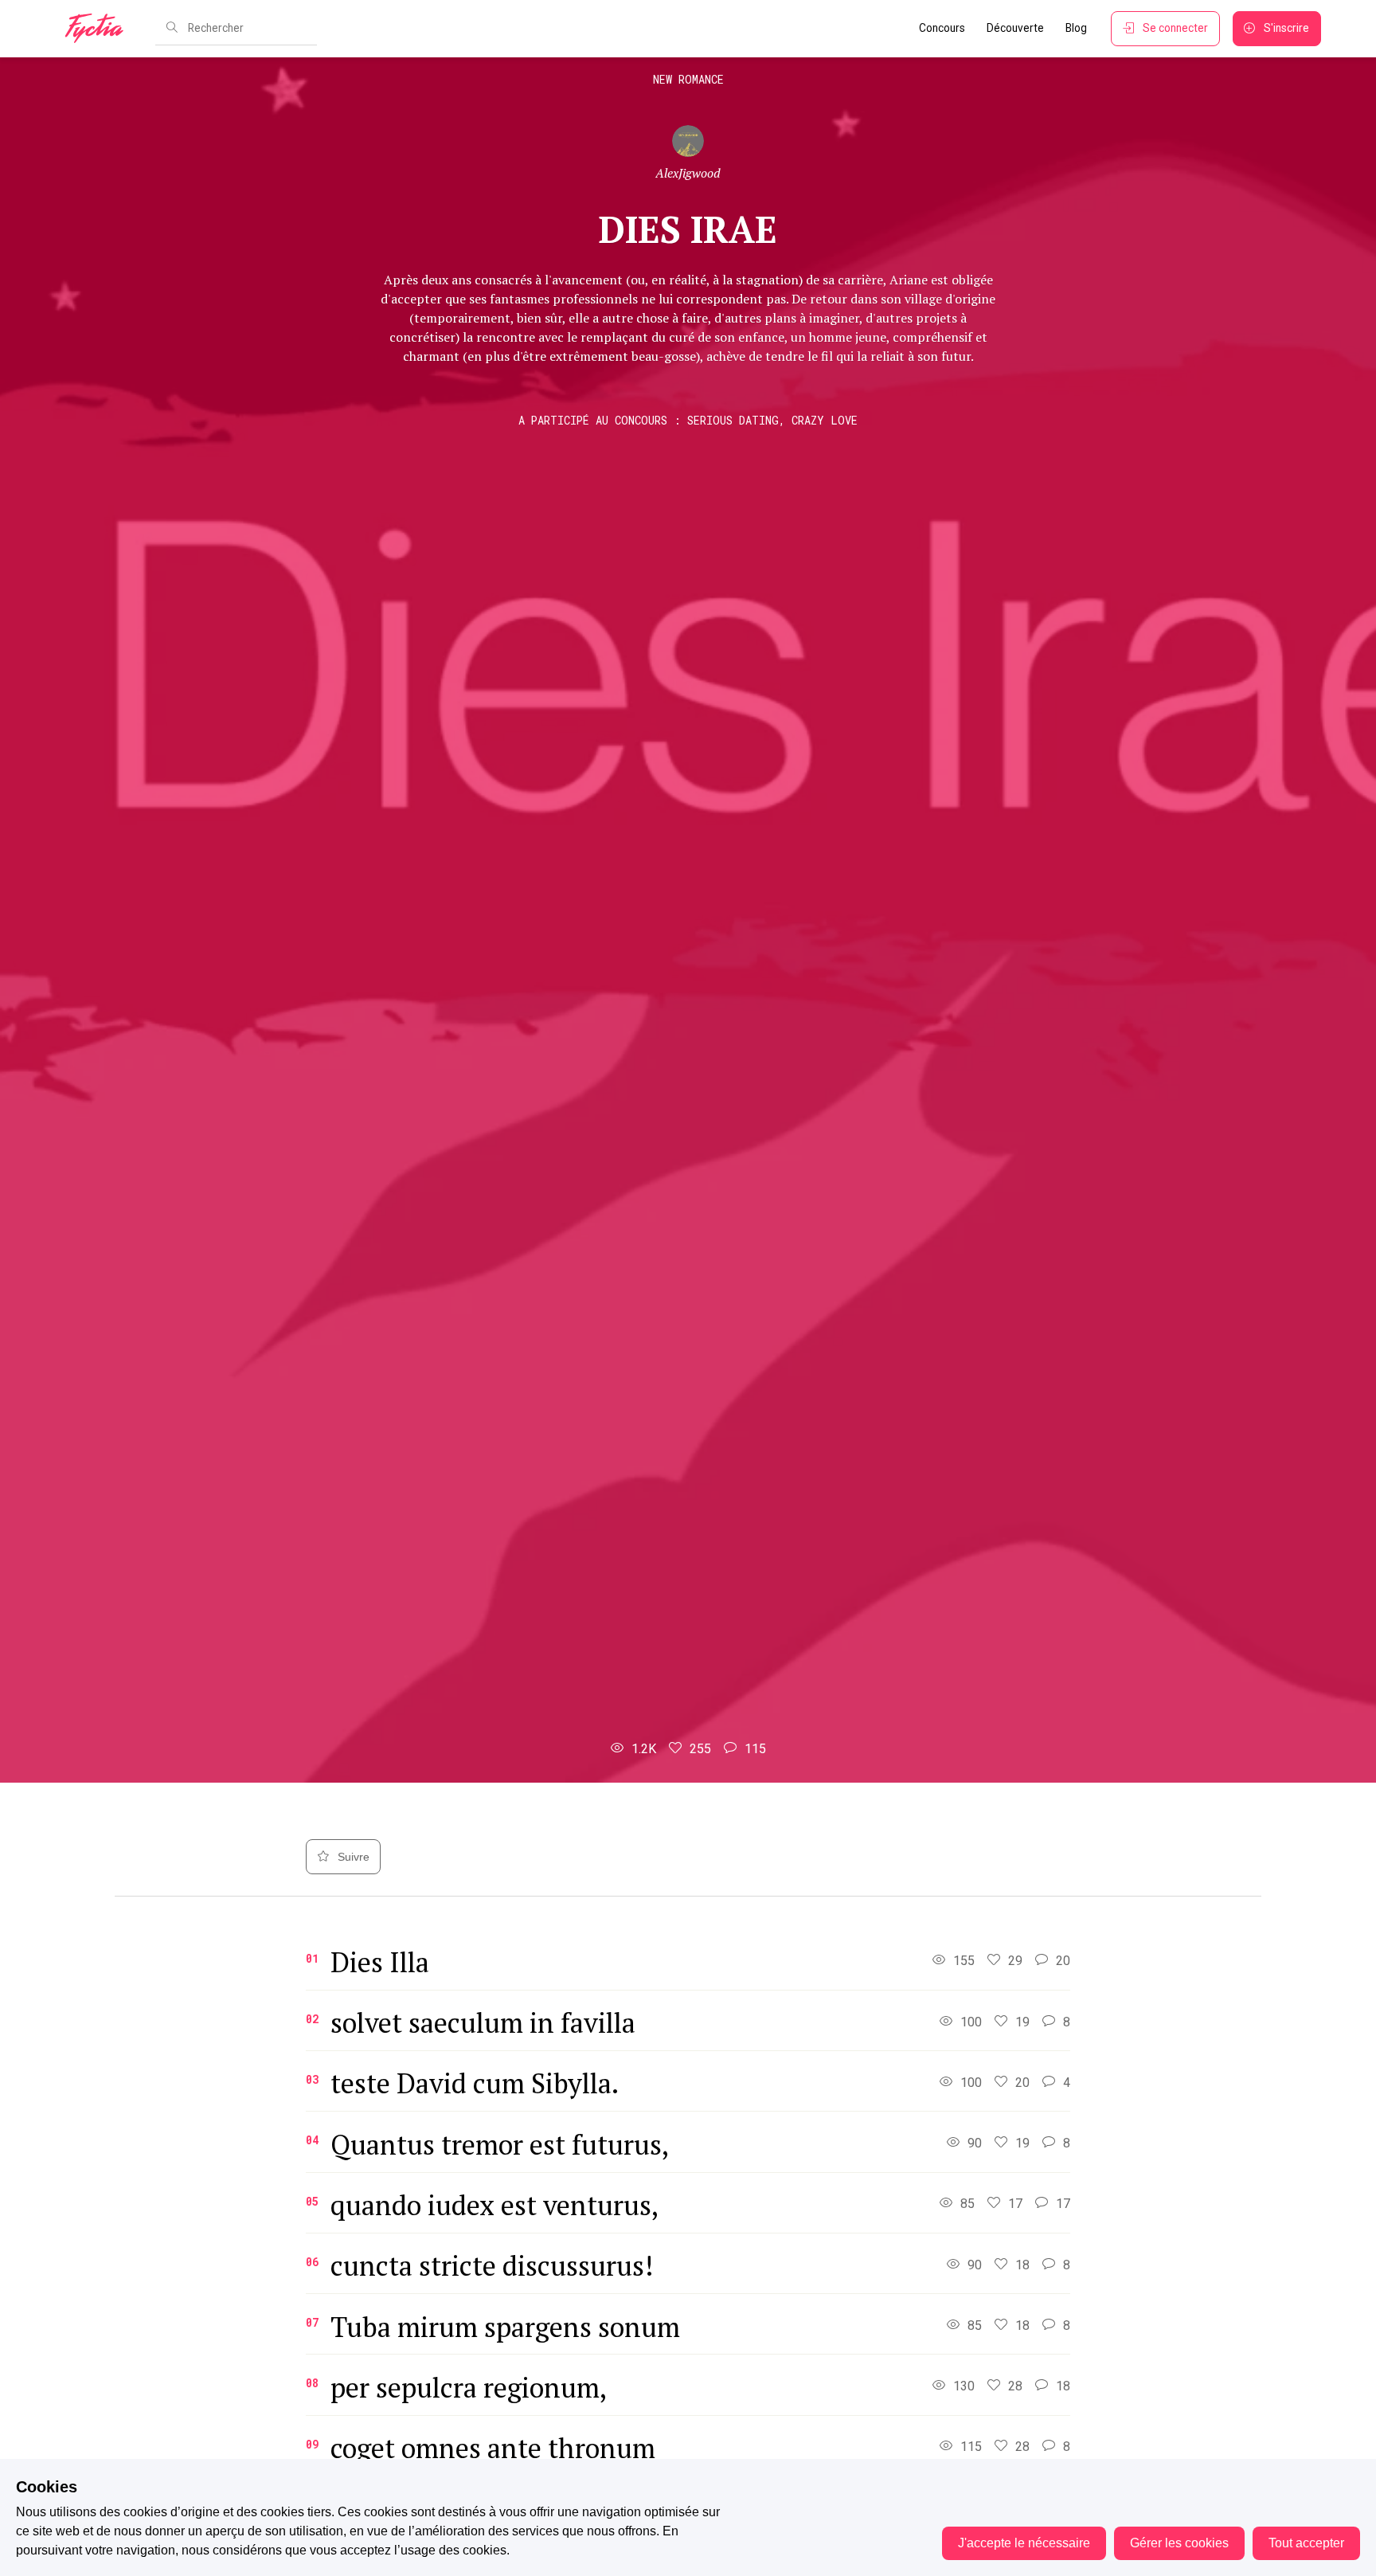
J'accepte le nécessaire (1024, 2543)
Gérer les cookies (1179, 2543)
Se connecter (1175, 28)
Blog (1076, 28)
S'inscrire (1286, 28)
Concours (942, 28)
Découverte (1015, 28)
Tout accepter (1306, 2543)
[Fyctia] (100, 29)
